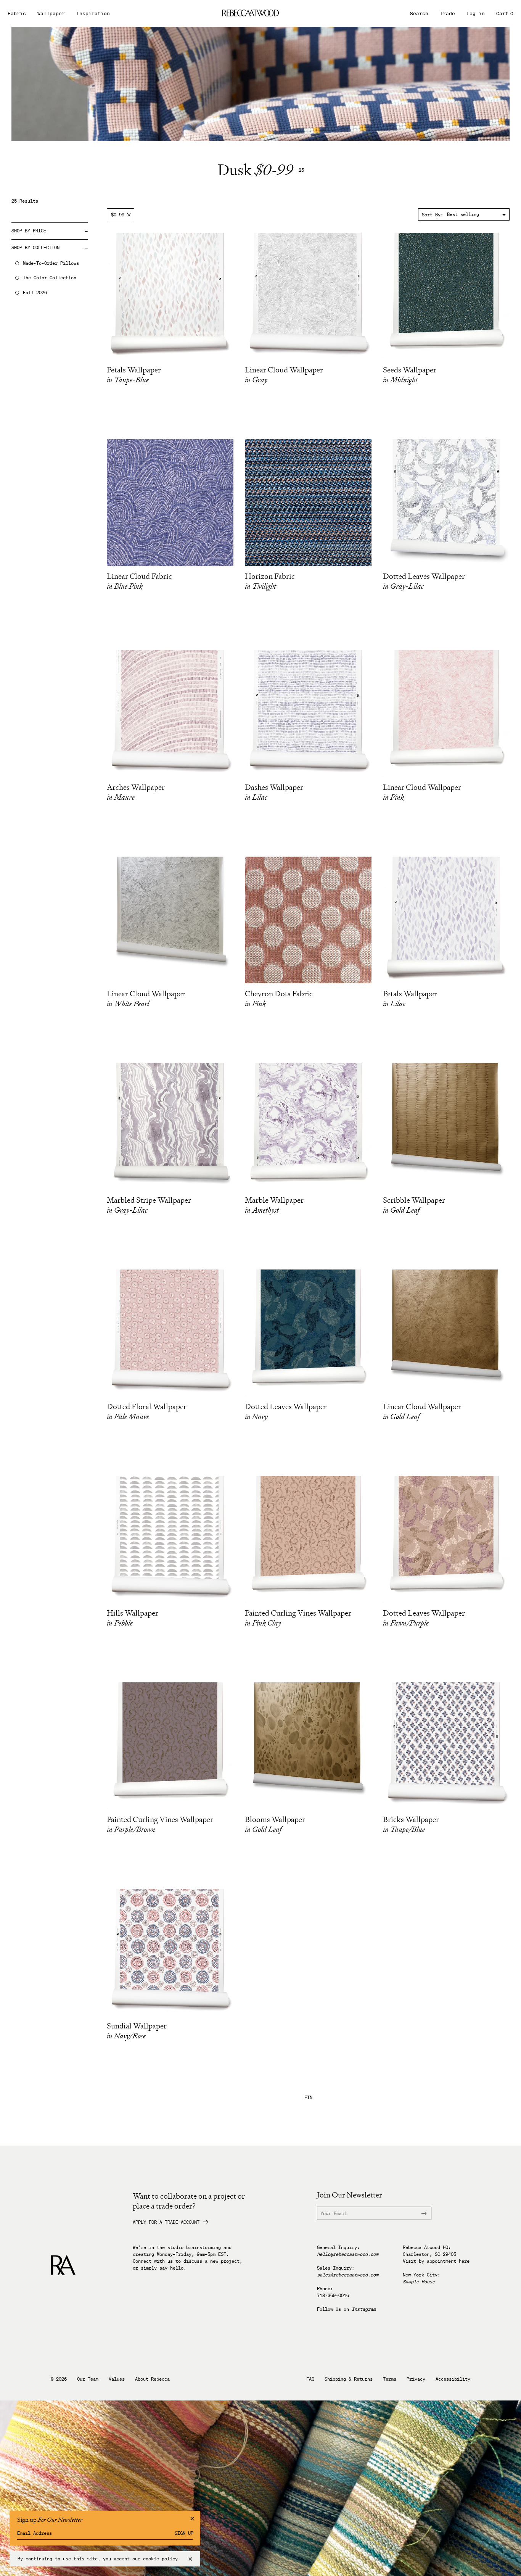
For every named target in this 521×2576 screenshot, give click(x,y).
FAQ (310, 2379)
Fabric (17, 14)
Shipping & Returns (349, 2379)
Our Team (88, 2379)
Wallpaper (51, 14)
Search (419, 14)
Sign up (184, 2533)
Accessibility (453, 2379)
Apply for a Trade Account (166, 2222)
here (464, 2261)
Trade (447, 14)
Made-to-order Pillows (51, 263)
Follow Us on (346, 2309)
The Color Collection (50, 278)
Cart (505, 14)
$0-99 (118, 215)
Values (117, 2379)
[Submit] (420, 2213)
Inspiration (93, 14)
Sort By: (433, 215)
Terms (390, 2379)
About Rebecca (152, 2379)
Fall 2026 (35, 293)
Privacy (416, 2379)
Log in (476, 14)
